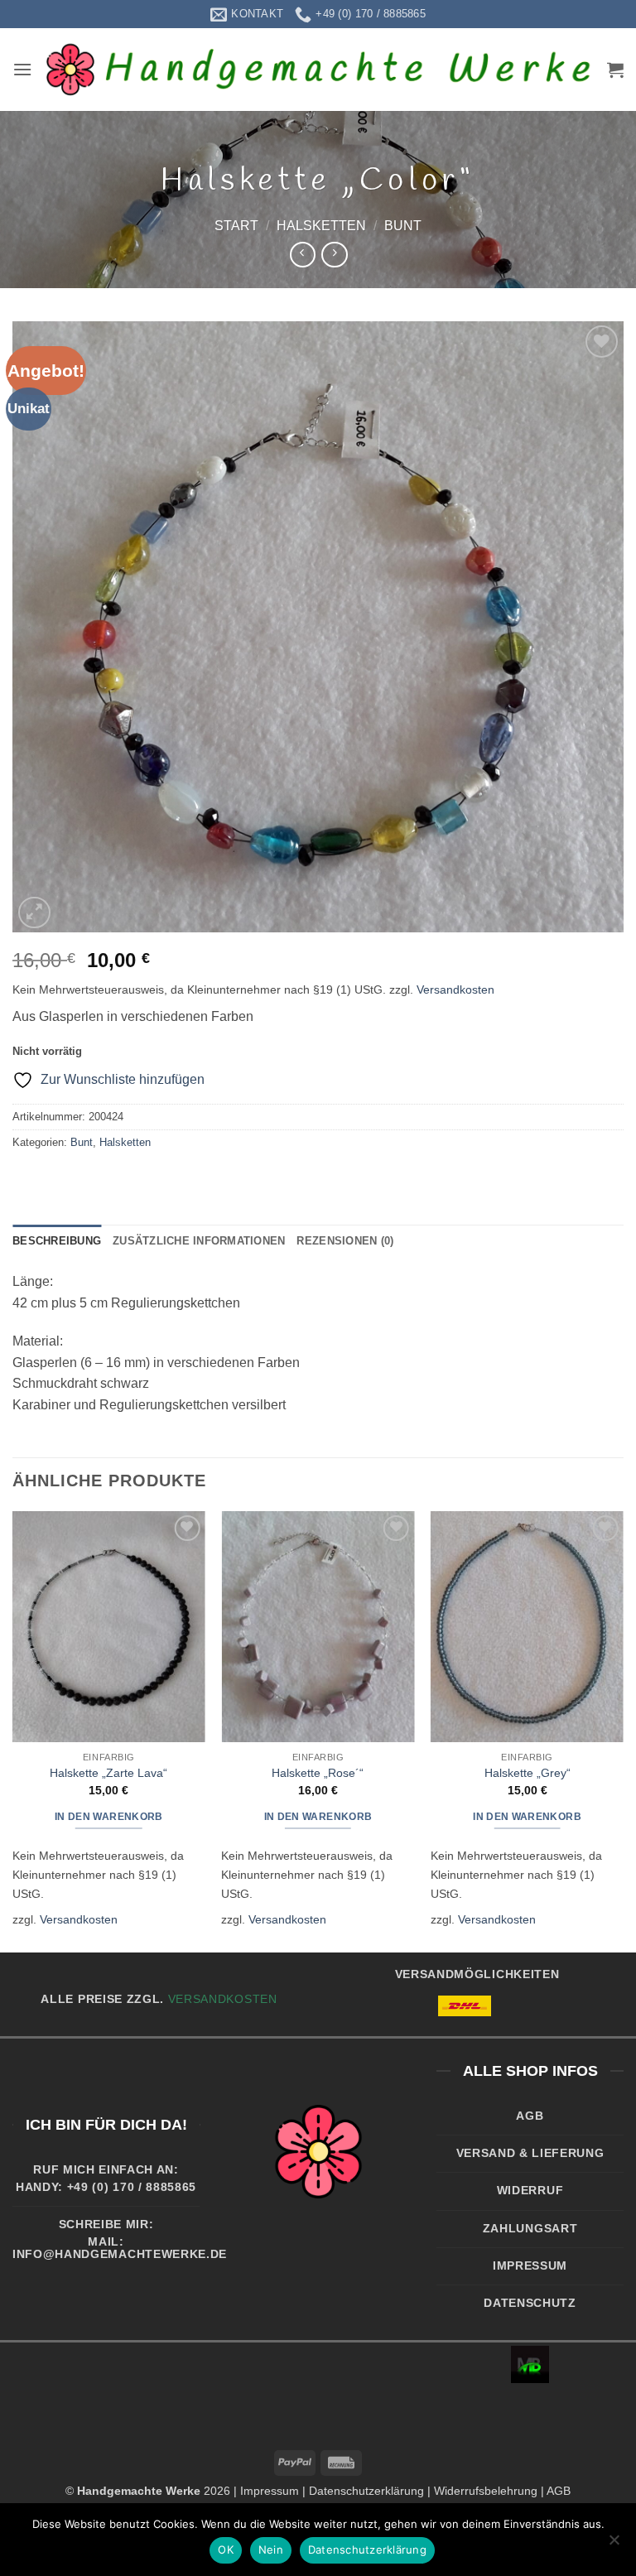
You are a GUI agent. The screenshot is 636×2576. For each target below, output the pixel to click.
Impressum (530, 2266)
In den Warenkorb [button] (109, 1817)
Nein (271, 2550)
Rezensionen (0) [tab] (345, 1241)
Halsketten (321, 226)
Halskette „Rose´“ (318, 1773)
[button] (22, 69)
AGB (530, 2116)
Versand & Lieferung (530, 2153)
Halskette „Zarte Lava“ (108, 1773)
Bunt (403, 226)
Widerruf (530, 2191)
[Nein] (614, 2545)
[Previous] (13, 1730)
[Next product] (303, 255)
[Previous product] (334, 255)
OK (226, 2550)
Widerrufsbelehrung (486, 2491)
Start (236, 226)
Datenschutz (530, 2303)
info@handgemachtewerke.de (120, 2254)
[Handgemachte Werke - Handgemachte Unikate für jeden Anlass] (320, 70)
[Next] (623, 1730)
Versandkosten (455, 989)
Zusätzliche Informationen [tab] (199, 1241)
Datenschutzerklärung (366, 2491)
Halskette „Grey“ (528, 1773)
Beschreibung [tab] (57, 1241)
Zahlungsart (530, 2229)
